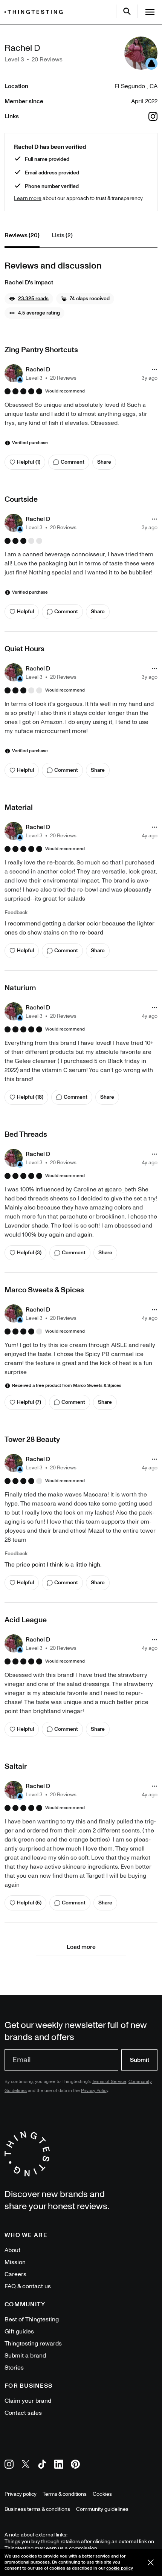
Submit (140, 2060)
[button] (29, 299)
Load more (81, 1947)
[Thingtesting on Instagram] (9, 2465)
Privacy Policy (95, 2091)
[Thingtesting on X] (26, 2465)
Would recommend (65, 391)
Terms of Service (109, 2082)
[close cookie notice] (151, 2562)
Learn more (28, 198)
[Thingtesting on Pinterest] (75, 2465)
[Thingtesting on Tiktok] (42, 2465)
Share (104, 462)
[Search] (127, 11)
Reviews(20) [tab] (22, 235)
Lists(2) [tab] (62, 235)
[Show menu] (150, 12)
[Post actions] (154, 370)
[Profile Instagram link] (153, 116)
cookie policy (120, 2568)
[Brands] (35, 12)
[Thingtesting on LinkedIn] (59, 2465)
